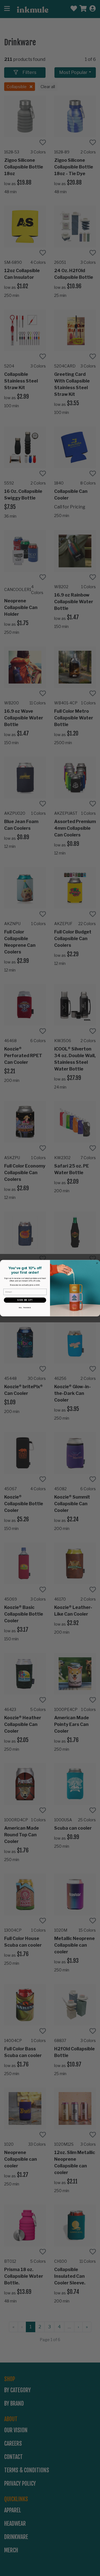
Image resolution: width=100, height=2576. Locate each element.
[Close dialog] (97, 1263)
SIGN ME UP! (25, 1300)
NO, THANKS (25, 1308)
